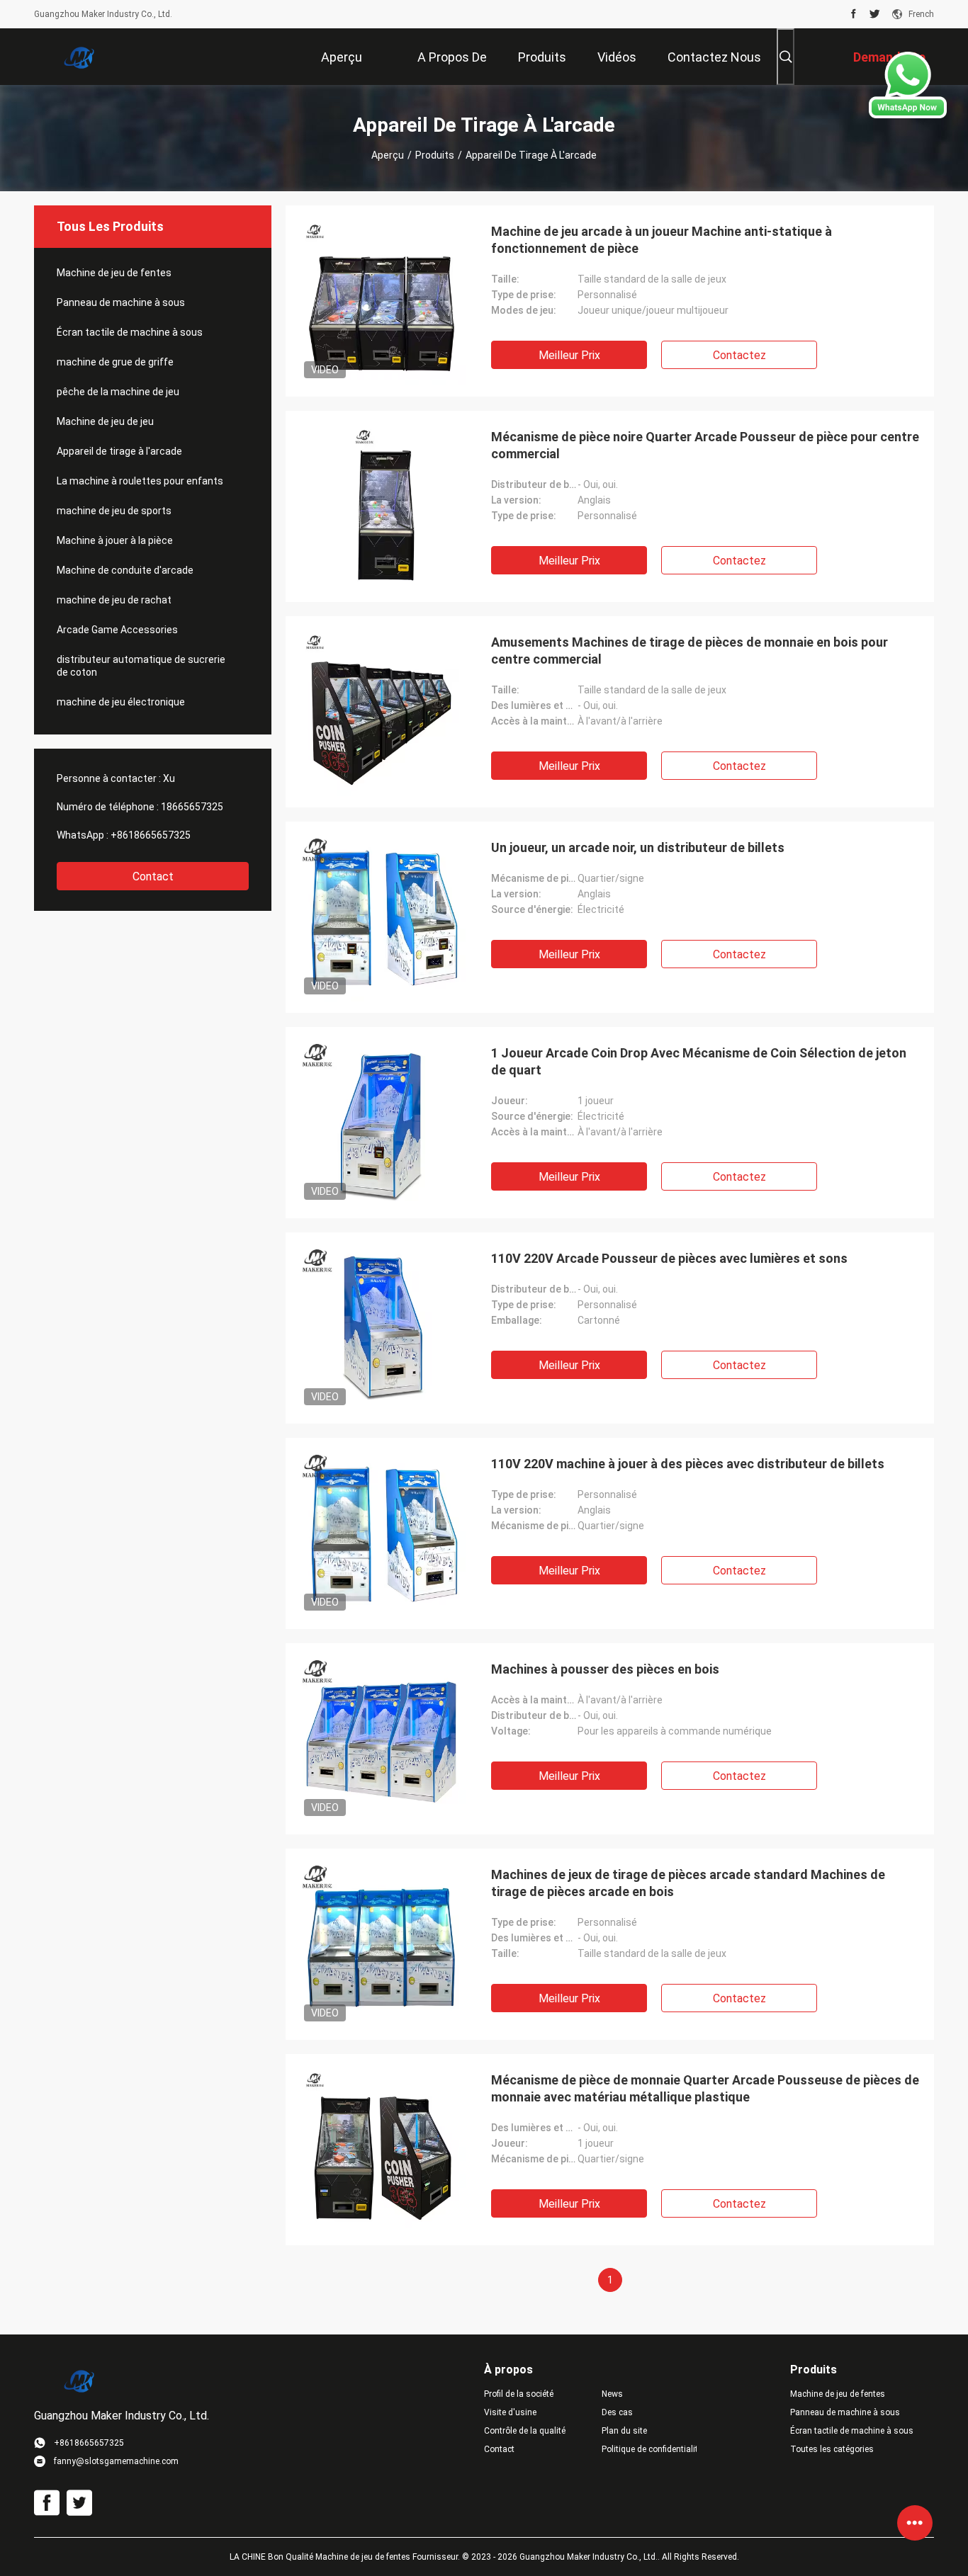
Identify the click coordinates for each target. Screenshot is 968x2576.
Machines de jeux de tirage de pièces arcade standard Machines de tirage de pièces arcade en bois (688, 1883)
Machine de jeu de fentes (114, 273)
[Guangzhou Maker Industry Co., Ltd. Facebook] (854, 14)
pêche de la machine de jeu (118, 392)
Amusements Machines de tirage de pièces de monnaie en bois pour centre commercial (690, 651)
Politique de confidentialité (649, 2449)
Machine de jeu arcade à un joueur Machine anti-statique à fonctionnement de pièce (662, 240)
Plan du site (624, 2431)
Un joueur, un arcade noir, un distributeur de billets (638, 847)
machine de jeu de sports (114, 511)
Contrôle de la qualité (525, 2431)
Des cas (617, 2412)
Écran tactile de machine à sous (130, 332)
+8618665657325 (151, 835)
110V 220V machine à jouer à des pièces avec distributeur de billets (688, 1464)
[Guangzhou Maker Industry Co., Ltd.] (80, 57)
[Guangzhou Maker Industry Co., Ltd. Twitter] (875, 14)
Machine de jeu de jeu (105, 421)
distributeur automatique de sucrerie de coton (141, 666)
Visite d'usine (510, 2412)
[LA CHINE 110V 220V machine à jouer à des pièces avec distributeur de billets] (381, 1533)
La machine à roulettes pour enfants (140, 481)
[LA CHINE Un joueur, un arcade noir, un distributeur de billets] (381, 917)
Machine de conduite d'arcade (125, 570)
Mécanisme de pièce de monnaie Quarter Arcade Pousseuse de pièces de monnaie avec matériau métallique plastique (705, 2088)
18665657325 (192, 807)
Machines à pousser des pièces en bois (605, 1669)
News (612, 2394)
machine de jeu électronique (121, 702)
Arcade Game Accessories (117, 630)
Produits (435, 155)
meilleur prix (569, 355)
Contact (153, 876)
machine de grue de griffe (115, 362)
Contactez (739, 355)
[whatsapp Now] (908, 115)
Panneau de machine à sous (121, 302)
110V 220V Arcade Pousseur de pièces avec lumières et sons (669, 1258)
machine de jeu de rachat (114, 600)
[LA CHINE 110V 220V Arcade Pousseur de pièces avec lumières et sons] (381, 1328)
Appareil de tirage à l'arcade (119, 451)
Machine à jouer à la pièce (115, 540)
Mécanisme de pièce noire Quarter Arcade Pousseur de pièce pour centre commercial (705, 445)
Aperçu (388, 155)
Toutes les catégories (832, 2449)
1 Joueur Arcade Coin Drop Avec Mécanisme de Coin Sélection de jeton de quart (699, 1061)
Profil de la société (519, 2394)
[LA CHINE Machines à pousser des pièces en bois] (381, 1739)
